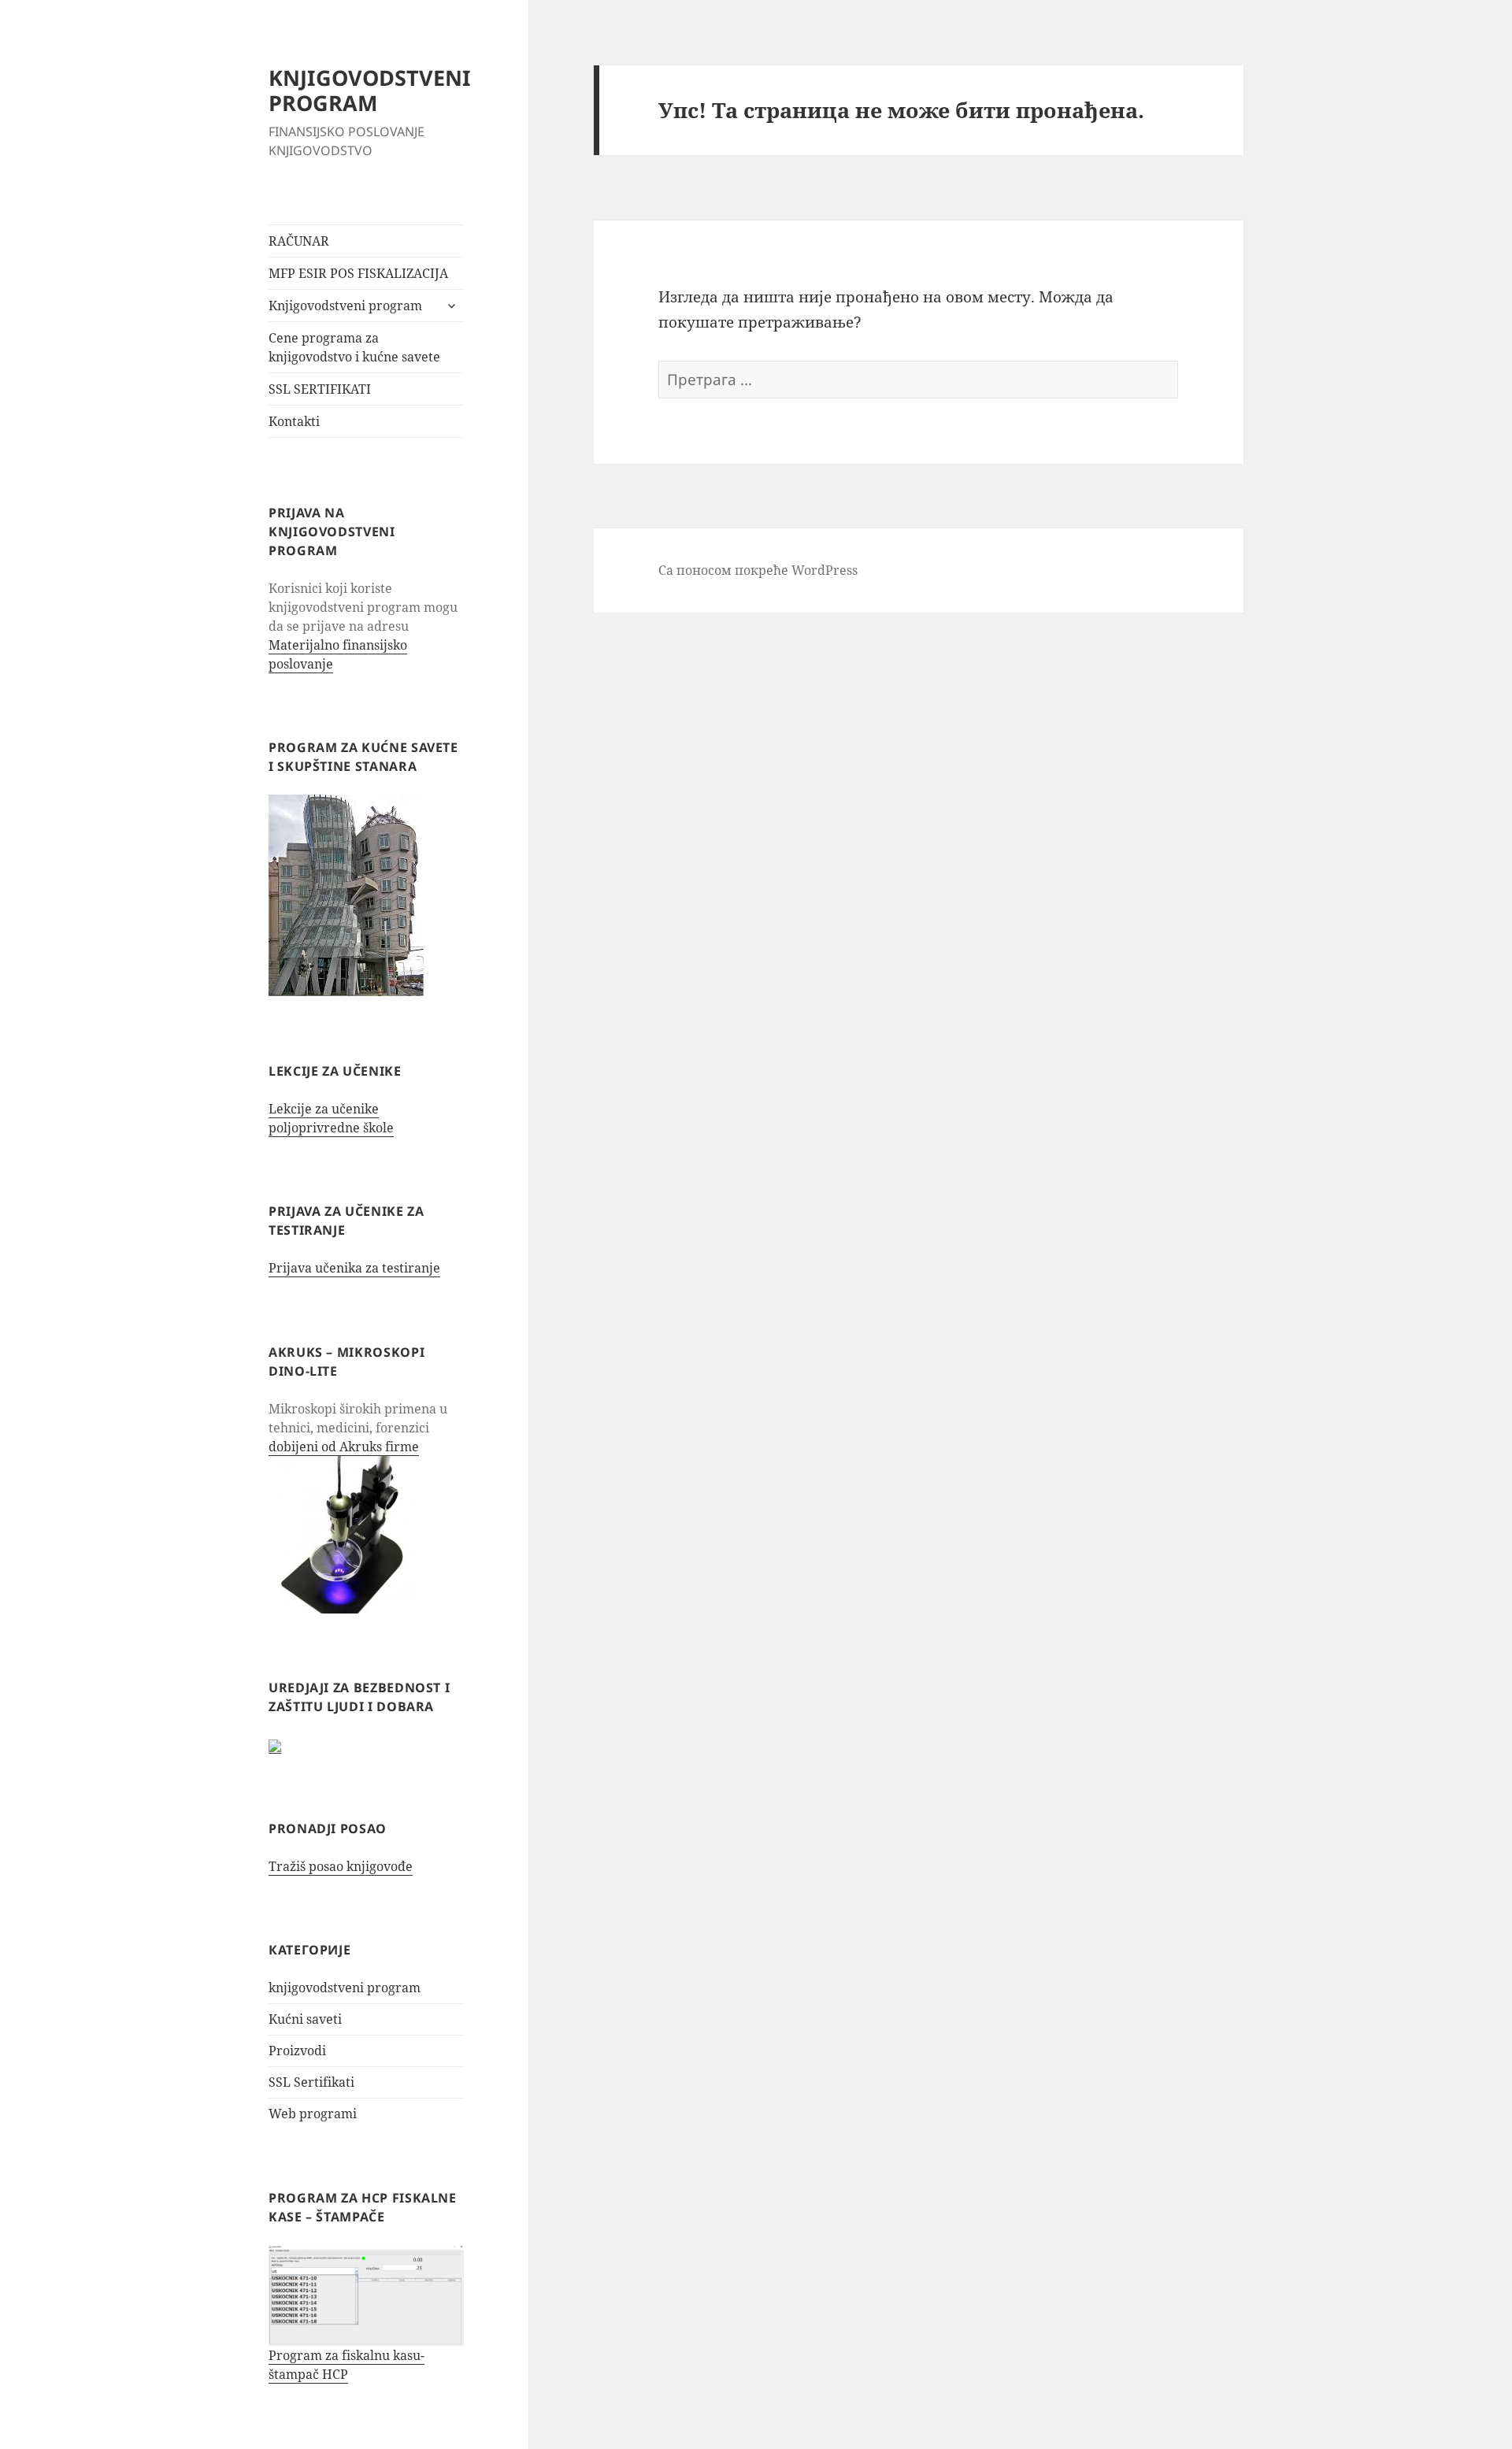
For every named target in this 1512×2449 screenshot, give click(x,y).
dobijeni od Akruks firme (344, 1447)
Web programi (313, 2114)
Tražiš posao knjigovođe (341, 1866)
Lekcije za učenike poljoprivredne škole (331, 1118)
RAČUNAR (299, 241)
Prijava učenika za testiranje (354, 1268)
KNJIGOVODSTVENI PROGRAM (370, 90)
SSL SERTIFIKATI (320, 389)
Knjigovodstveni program (345, 306)
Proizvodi (297, 2051)
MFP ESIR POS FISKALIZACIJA (358, 273)
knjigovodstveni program (345, 1988)
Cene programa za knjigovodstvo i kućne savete (354, 347)
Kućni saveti (305, 2019)
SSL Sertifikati (311, 2082)
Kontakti (294, 421)
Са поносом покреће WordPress (758, 570)
